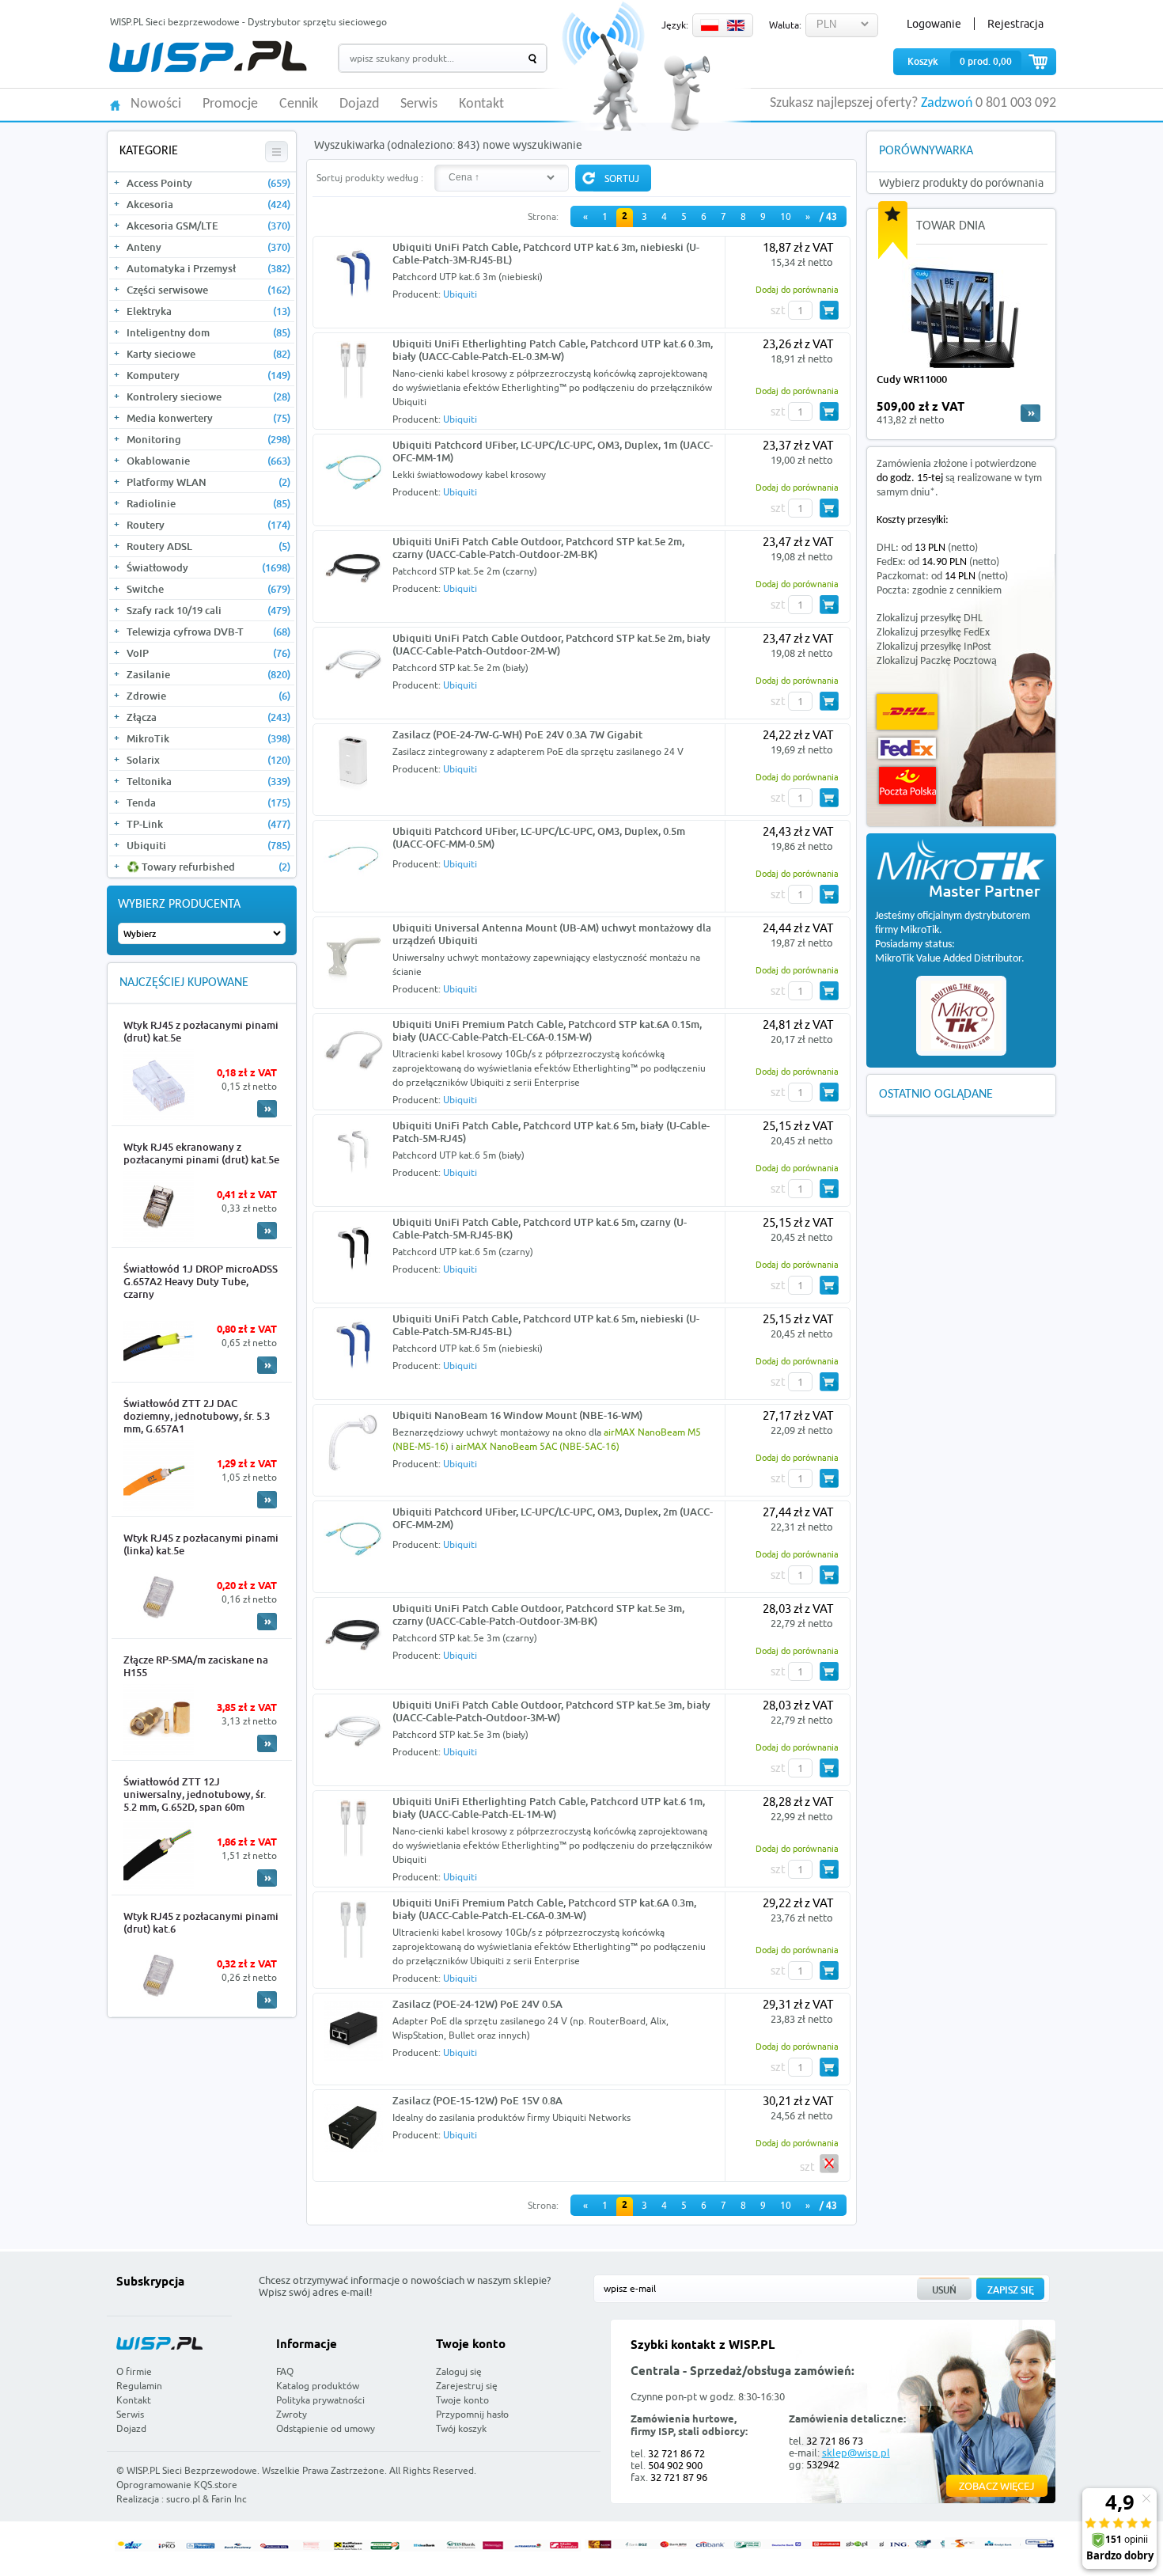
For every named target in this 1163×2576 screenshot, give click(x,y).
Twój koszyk (461, 2428)
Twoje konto (462, 2400)
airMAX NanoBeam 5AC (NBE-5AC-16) (538, 1446)
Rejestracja (1015, 24)
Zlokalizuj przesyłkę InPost (934, 647)
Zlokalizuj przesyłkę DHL (930, 618)
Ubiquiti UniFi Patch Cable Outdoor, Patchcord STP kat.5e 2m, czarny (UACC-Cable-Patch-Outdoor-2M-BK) (538, 548)
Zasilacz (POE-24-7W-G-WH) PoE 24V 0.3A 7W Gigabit (517, 734)
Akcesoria (208, 204)
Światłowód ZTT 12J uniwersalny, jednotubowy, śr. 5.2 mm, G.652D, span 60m (195, 1794)
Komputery (208, 375)
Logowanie (934, 24)
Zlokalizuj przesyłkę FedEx (933, 633)
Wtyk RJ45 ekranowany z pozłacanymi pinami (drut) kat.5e (201, 1153)
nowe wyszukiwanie (532, 145)
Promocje (230, 104)
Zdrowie (208, 696)
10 (786, 216)
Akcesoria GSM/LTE (208, 226)
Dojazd (359, 104)
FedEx (907, 748)
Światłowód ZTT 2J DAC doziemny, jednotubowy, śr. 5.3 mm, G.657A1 (197, 1416)
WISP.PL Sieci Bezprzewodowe (192, 2470)
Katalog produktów (318, 2386)
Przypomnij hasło (472, 2414)
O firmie (134, 2371)
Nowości (156, 104)
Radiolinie (208, 503)
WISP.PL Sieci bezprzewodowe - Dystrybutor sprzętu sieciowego (248, 22)
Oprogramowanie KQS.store (177, 2485)
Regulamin (139, 2386)
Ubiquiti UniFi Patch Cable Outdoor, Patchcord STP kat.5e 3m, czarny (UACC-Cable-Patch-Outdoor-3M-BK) (538, 1614)
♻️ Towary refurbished (208, 867)
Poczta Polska (907, 785)
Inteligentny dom (208, 332)
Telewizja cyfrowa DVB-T (208, 632)
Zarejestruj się (467, 2386)
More (267, 1109)
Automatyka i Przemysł (208, 268)
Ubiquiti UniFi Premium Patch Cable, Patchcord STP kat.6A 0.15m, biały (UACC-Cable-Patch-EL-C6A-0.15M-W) (547, 1030)
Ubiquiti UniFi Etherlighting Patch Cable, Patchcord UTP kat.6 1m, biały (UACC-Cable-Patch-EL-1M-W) (549, 1808)
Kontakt (481, 104)
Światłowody (208, 567)
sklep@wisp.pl (856, 2453)
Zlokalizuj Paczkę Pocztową (937, 661)
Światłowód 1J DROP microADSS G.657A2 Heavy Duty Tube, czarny (201, 1281)
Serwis (419, 104)
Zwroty (292, 2414)
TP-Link (208, 824)
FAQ (285, 2371)
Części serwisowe (208, 290)
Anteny (208, 247)
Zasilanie (208, 674)
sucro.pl (183, 2499)
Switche (208, 589)
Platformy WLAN (208, 482)
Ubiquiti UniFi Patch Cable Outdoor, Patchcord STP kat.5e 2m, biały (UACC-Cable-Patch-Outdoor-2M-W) (551, 644)
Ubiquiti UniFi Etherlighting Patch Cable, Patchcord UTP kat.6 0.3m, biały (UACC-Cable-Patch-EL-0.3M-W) (553, 350)
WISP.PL (208, 57)
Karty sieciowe (208, 354)
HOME (115, 104)
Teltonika (208, 781)
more (1030, 413)
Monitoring (208, 439)
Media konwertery (208, 418)
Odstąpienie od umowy (326, 2428)
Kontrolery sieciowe (208, 396)
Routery (208, 525)
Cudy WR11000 (912, 379)
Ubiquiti (208, 845)
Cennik (299, 104)
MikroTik (208, 738)
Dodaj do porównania (797, 289)
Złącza (208, 717)
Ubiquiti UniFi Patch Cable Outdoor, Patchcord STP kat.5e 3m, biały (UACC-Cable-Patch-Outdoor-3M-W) (551, 1711)
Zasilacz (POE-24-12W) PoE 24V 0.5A (477, 2004)
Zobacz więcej (997, 2486)
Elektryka (208, 311)
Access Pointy (208, 183)
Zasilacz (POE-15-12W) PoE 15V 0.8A (477, 2100)
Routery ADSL (208, 546)
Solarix (208, 760)
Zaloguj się (459, 2371)
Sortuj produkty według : (370, 178)
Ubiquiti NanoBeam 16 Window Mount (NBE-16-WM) (517, 1415)
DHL (907, 712)
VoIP (208, 653)
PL (710, 25)
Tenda (208, 802)
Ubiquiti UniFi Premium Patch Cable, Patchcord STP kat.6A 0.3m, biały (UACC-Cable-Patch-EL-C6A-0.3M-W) (544, 1909)
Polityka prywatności (320, 2400)
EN (736, 25)
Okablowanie (208, 461)
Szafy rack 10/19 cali (208, 610)
